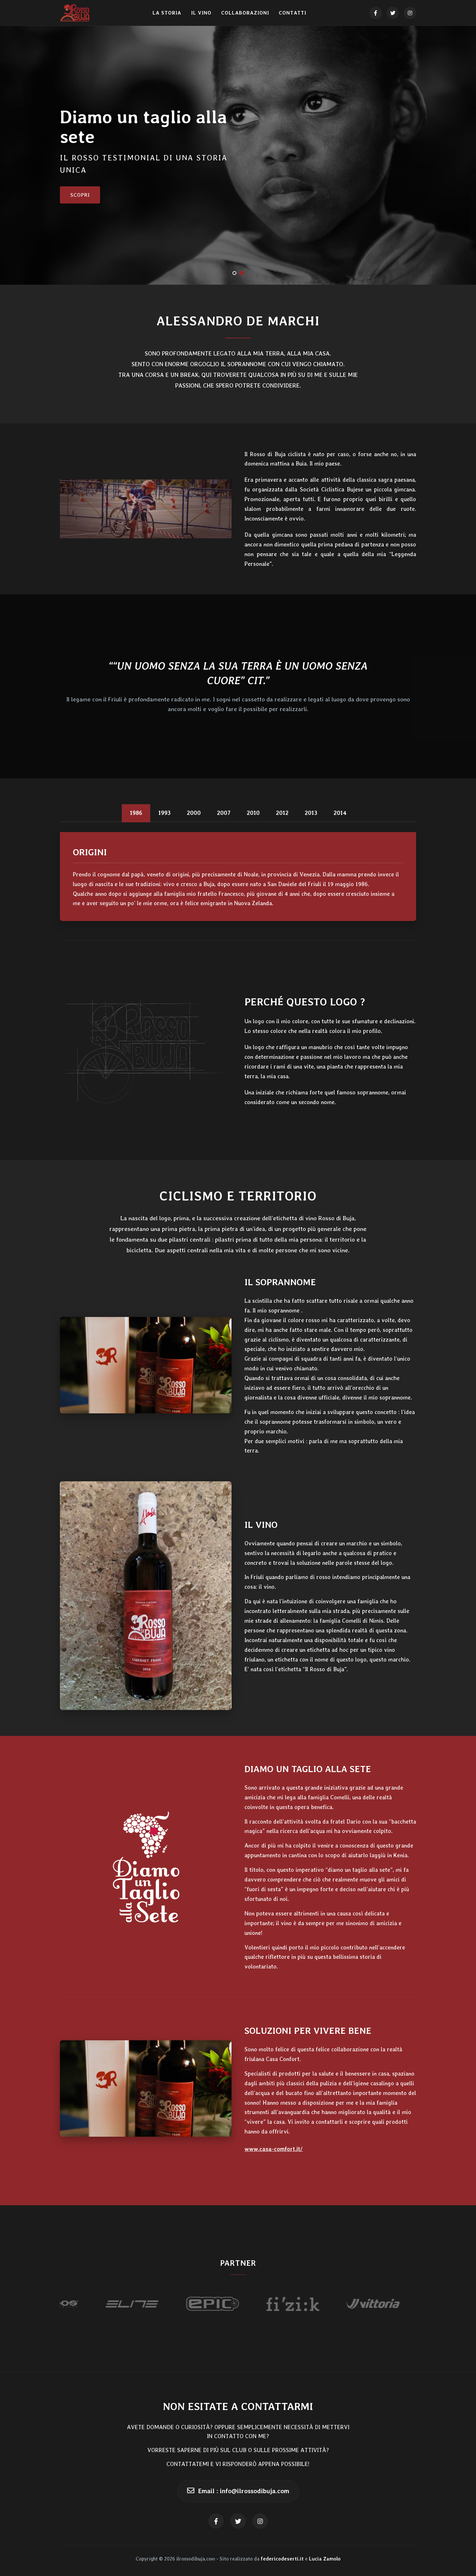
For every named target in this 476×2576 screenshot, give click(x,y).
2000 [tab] (194, 813)
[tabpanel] (238, 877)
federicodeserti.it (282, 2559)
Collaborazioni (245, 13)
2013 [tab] (311, 813)
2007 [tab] (224, 813)
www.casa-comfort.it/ (274, 2149)
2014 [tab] (340, 813)
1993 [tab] (164, 813)
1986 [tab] (136, 813)
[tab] (234, 273)
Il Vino (201, 13)
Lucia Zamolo (325, 2559)
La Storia (167, 13)
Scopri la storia (95, 179)
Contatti (293, 13)
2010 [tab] (253, 813)
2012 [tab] (282, 813)
